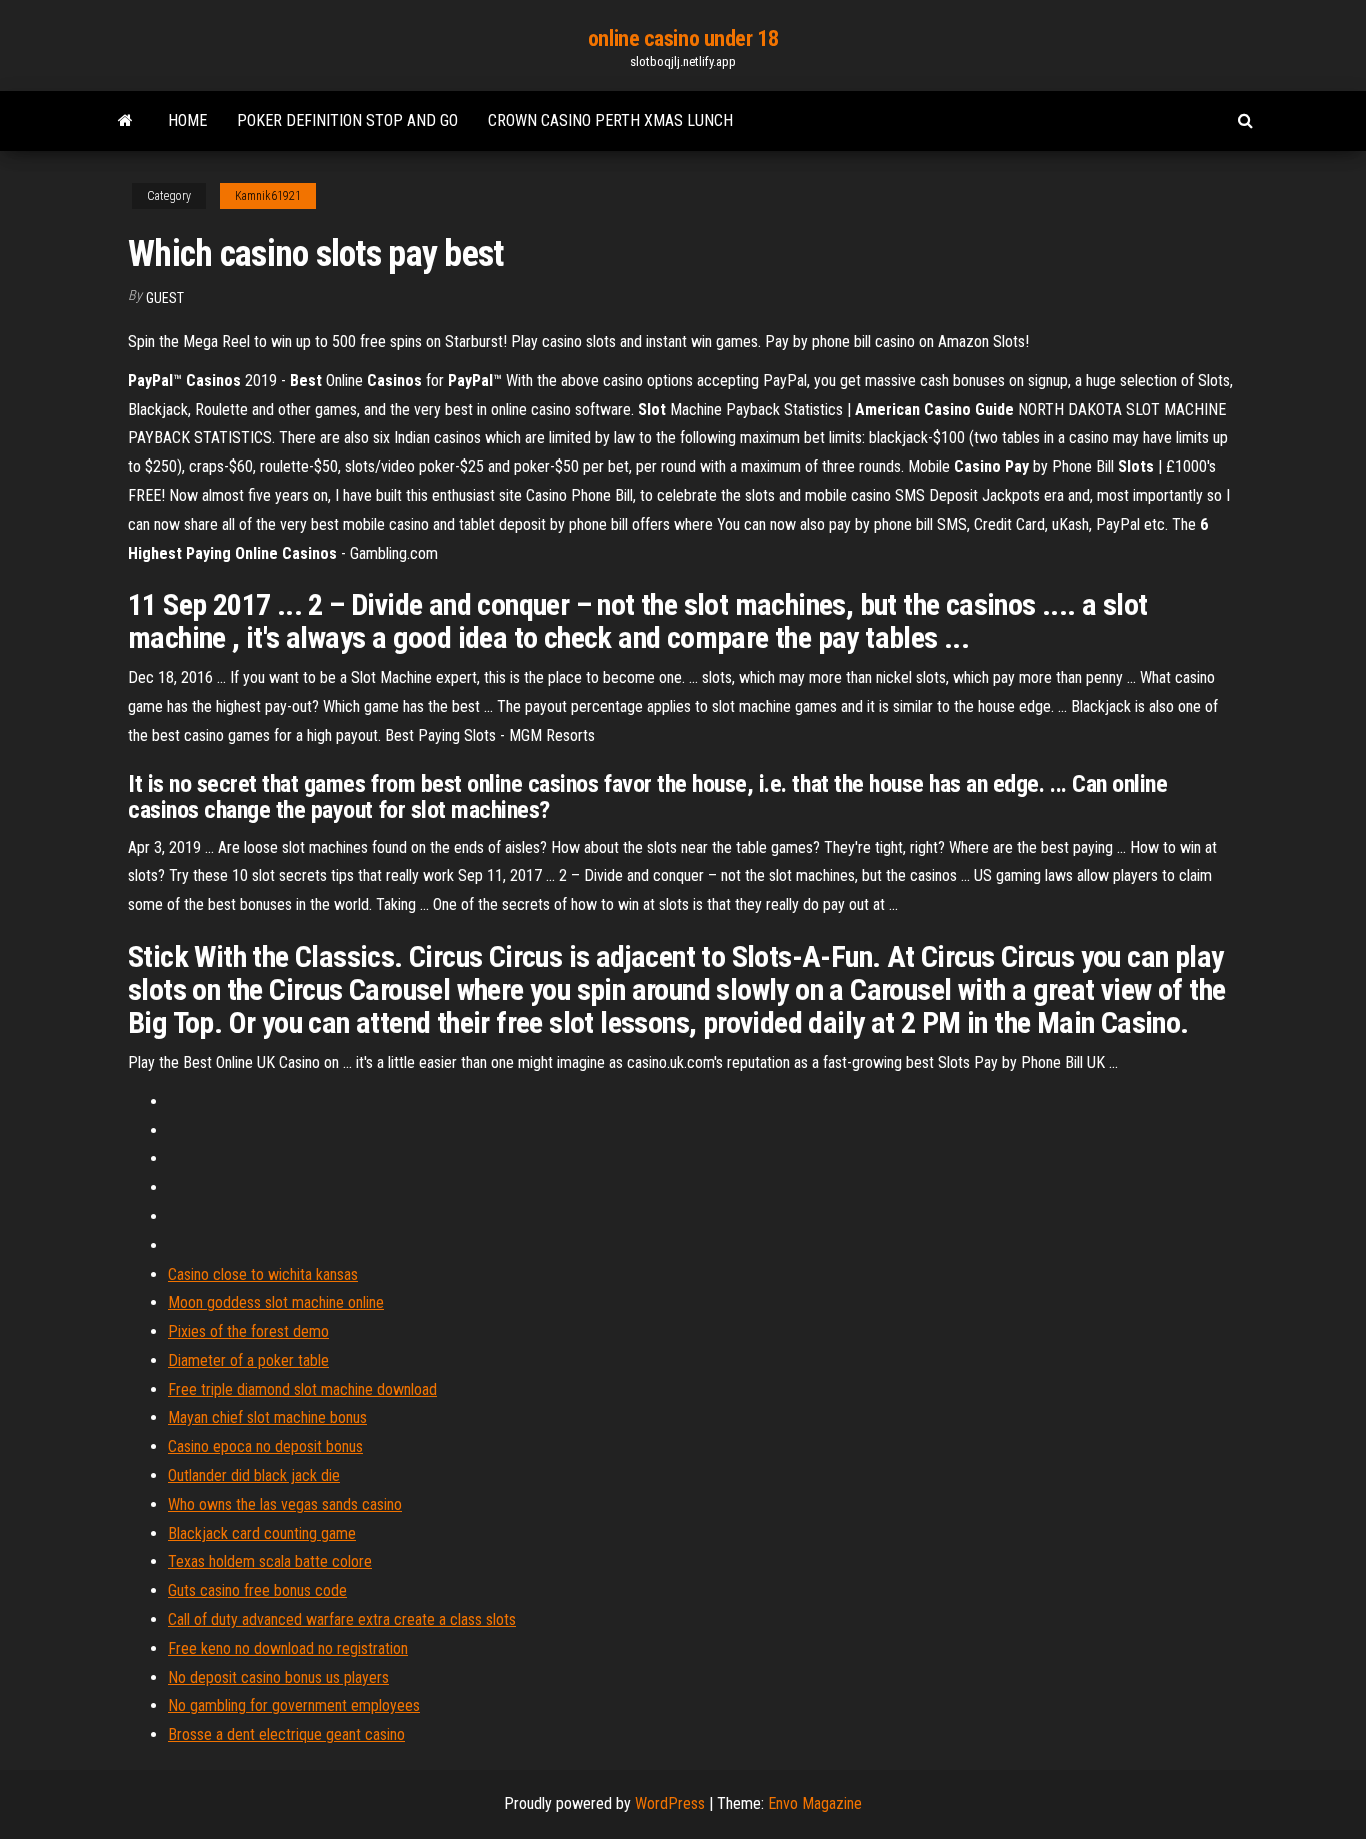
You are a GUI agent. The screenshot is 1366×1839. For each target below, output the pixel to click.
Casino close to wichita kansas (263, 1274)
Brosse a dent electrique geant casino (286, 1734)
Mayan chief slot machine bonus (267, 1417)
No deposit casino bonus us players (278, 1677)
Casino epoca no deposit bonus (265, 1446)
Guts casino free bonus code (257, 1590)
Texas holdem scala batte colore (270, 1561)
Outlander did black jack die (254, 1475)
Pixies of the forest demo (248, 1331)
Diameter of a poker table (248, 1360)
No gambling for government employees (294, 1705)
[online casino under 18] (125, 121)
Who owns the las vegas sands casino (285, 1504)
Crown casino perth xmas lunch (610, 120)
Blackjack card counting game (262, 1533)
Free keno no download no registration (288, 1648)
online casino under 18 (683, 38)
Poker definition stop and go (347, 120)
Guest (165, 298)
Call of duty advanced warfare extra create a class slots (342, 1619)
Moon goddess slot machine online (276, 1302)
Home (187, 120)
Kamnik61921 (268, 196)
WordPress (670, 1803)
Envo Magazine (815, 1803)
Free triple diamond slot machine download (302, 1389)
